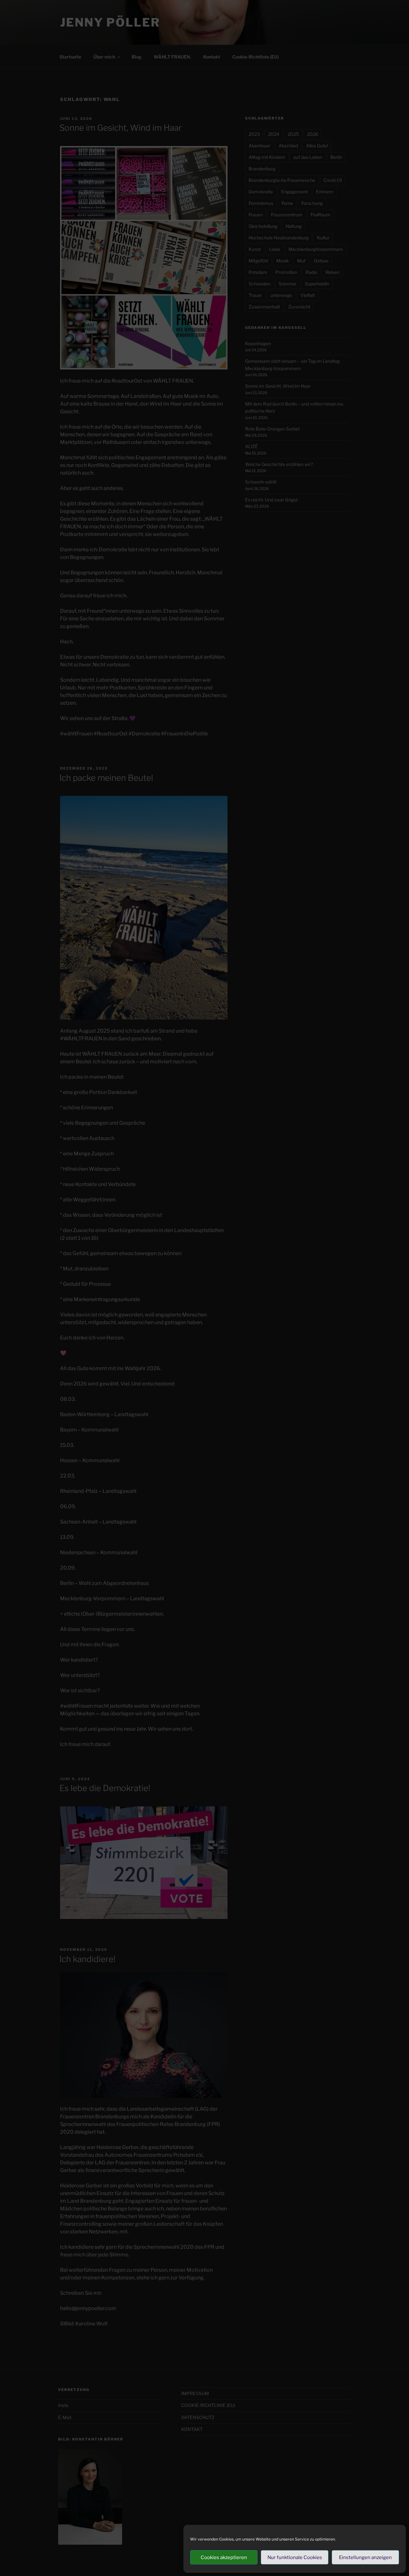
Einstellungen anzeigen (365, 2557)
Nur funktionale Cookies (295, 2557)
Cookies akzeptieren (224, 2557)
